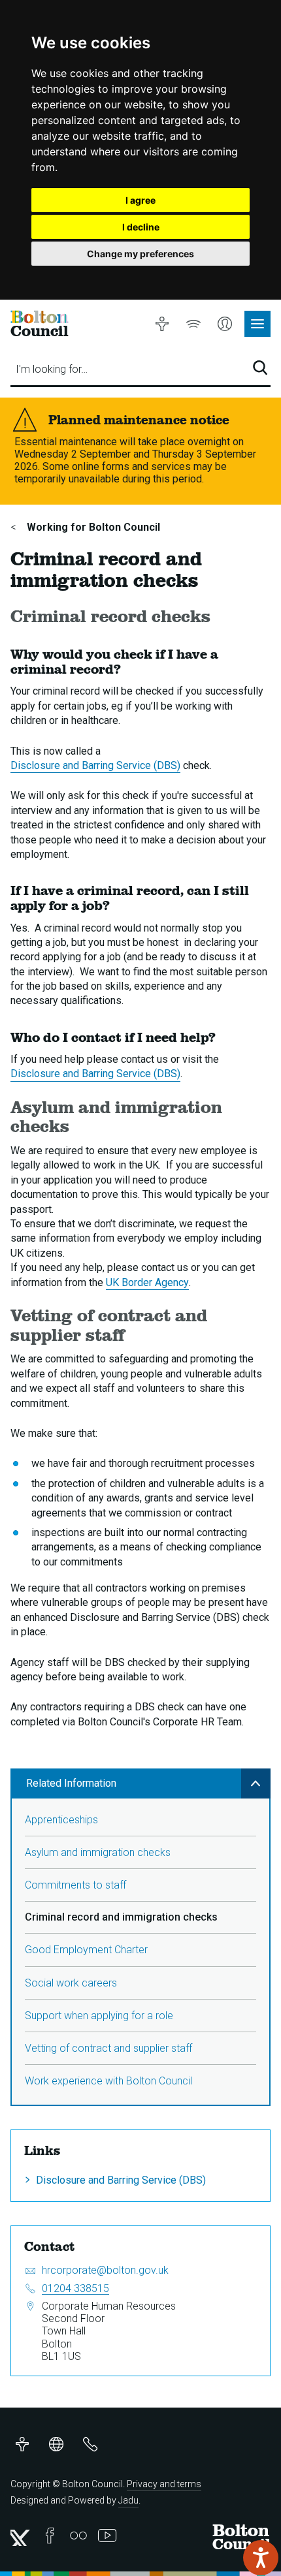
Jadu (128, 2500)
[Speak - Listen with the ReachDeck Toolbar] (261, 2558)
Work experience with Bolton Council (108, 2081)
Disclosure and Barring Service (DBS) (95, 765)
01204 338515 (75, 2288)
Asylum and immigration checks (98, 1852)
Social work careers (71, 1983)
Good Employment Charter (86, 1950)
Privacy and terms (164, 2484)
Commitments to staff (75, 1885)
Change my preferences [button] (140, 254)
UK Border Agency (147, 1282)
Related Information (71, 1783)
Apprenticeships (61, 1820)
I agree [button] (140, 200)
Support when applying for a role (99, 2016)
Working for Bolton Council (92, 527)
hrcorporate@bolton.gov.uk (105, 2270)
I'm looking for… (52, 369)
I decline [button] (141, 227)
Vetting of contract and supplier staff (108, 2048)
